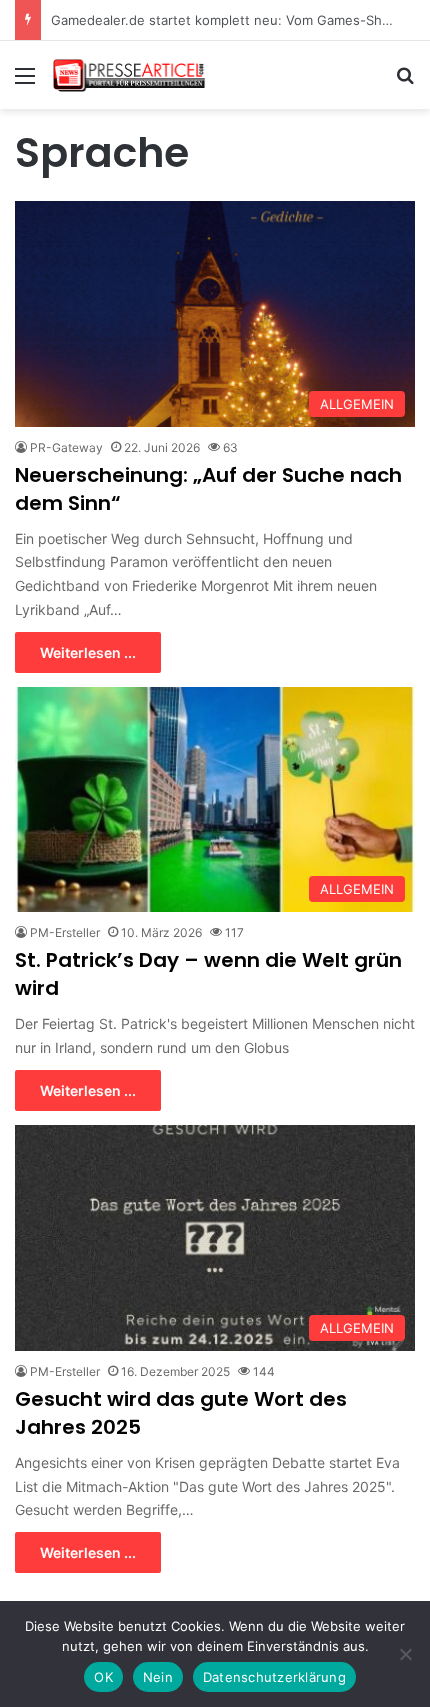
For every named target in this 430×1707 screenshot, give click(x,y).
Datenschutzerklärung (274, 1677)
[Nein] (405, 1654)
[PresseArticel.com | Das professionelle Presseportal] (130, 75)
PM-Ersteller (65, 932)
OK (103, 1677)
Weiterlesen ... (88, 652)
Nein (158, 1677)
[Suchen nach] (405, 82)
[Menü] (25, 82)
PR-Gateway (66, 447)
